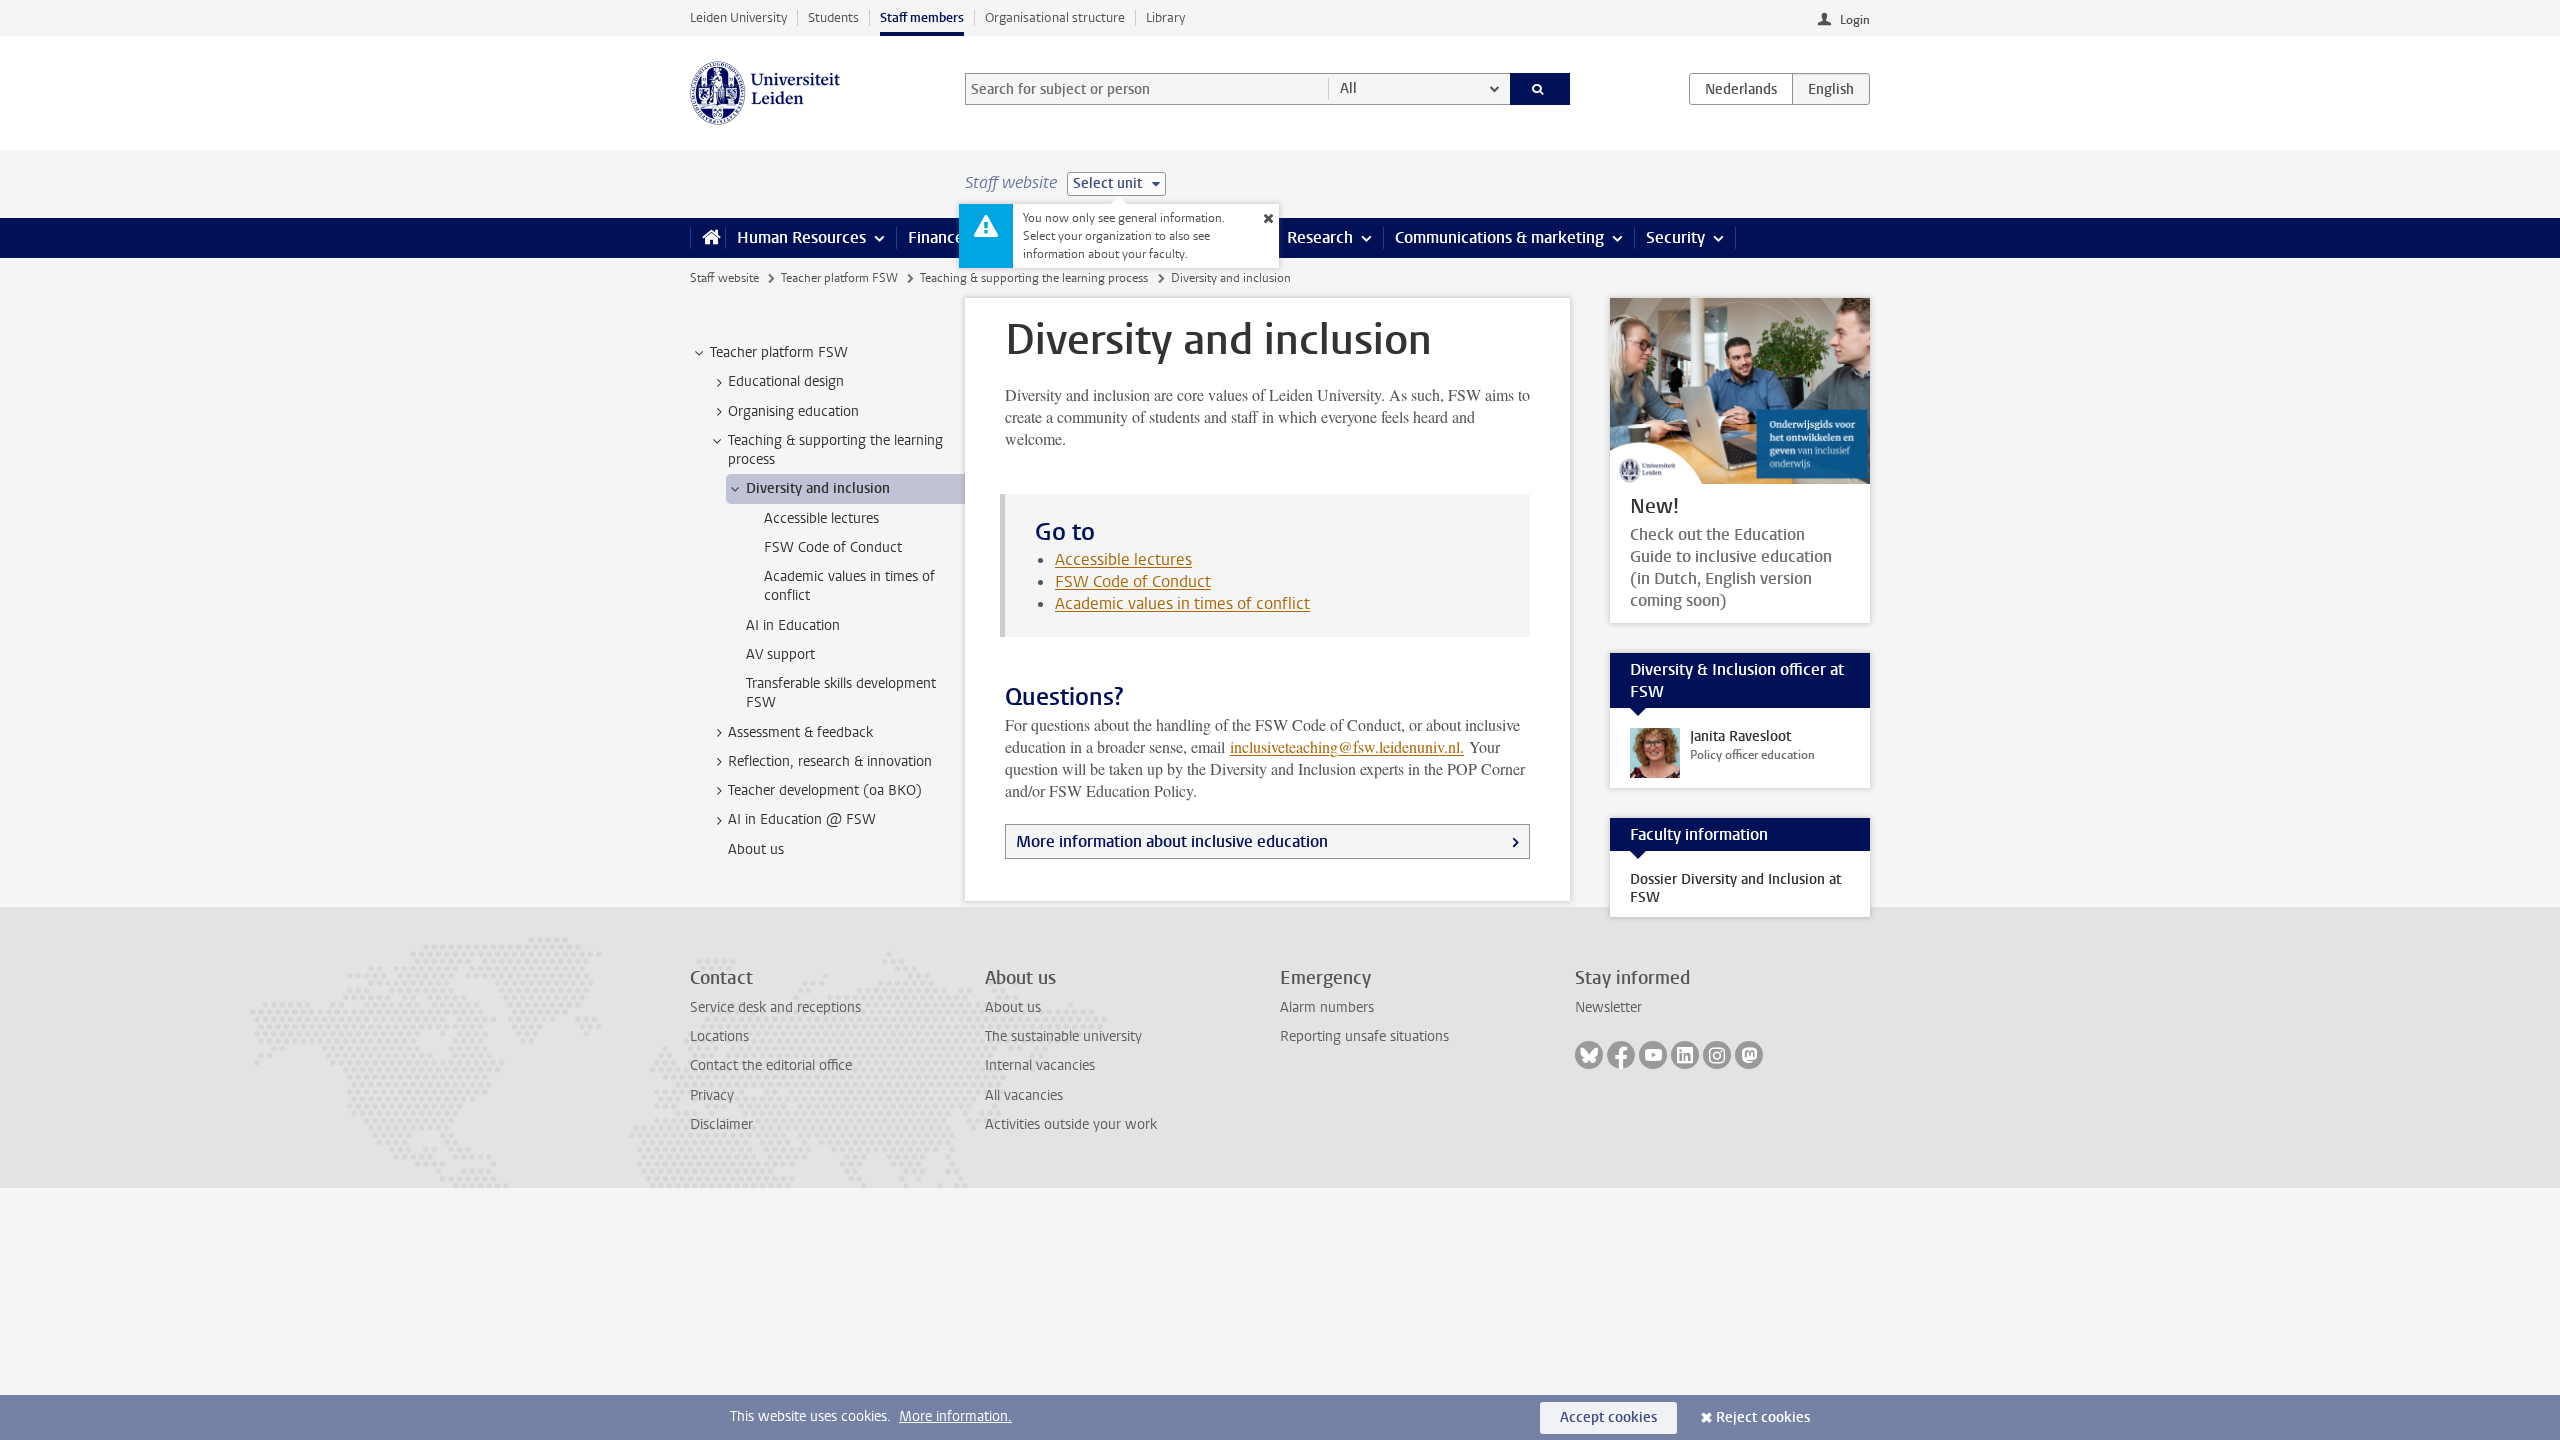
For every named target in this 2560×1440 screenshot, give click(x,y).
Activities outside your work (1071, 1124)
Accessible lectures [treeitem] (821, 518)
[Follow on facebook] (1621, 1055)
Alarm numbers (1327, 1007)
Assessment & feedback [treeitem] (800, 732)
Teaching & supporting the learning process (1034, 278)
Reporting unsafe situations (1364, 1036)
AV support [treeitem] (780, 654)
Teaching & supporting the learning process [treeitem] (835, 450)
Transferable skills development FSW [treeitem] (841, 693)
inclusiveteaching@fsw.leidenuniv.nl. (1347, 746)
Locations (719, 1036)
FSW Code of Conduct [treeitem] (833, 547)
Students (833, 17)
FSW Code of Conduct (1133, 581)
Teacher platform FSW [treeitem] (779, 352)
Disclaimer (721, 1124)
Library (1165, 17)
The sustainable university (1063, 1036)
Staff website (724, 278)
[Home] (707, 238)
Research (1320, 237)
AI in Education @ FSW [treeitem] (802, 819)
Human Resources (801, 237)
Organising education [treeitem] (793, 411)
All (1348, 88)
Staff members (922, 17)
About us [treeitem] (756, 849)
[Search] (1540, 89)
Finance (936, 237)
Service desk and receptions (775, 1007)
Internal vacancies (1040, 1065)
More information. (955, 1416)
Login (1855, 20)
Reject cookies (1763, 1417)
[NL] (1741, 89)
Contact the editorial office (771, 1065)
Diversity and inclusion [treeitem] (818, 488)
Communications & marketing (1499, 237)
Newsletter (1608, 1007)
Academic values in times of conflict (1182, 603)
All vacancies (1024, 1095)
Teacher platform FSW (839, 278)
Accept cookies (1608, 1417)
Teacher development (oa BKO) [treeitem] (825, 790)
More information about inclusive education (1172, 841)
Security (1675, 237)
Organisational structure (1055, 17)
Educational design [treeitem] (786, 381)
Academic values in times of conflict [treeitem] (849, 586)
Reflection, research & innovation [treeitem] (830, 761)
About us (1013, 1007)
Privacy (712, 1095)
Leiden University (738, 17)
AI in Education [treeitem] (793, 625)
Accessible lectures (1123, 559)
